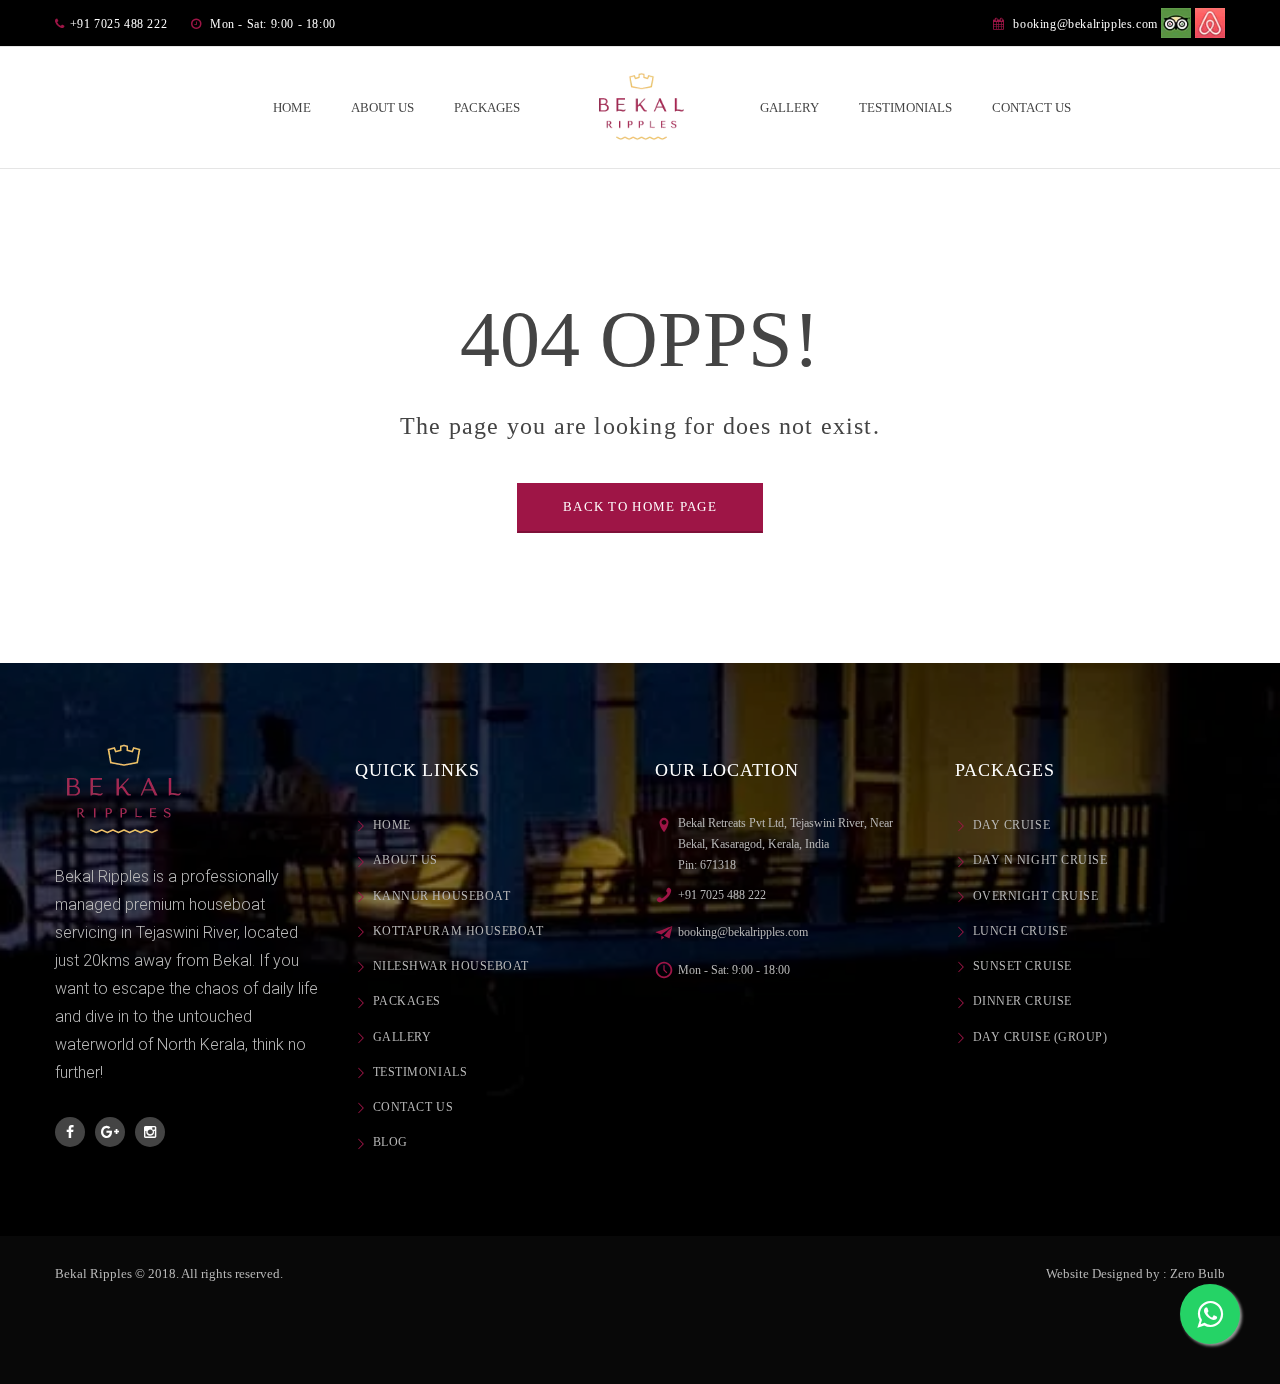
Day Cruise (1011, 825)
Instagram (150, 1132)
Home (392, 825)
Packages (407, 1001)
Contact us (413, 1107)
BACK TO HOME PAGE (640, 506)
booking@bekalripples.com (1085, 24)
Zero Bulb (1197, 1273)
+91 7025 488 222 (722, 895)
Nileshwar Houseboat (451, 966)
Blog (390, 1142)
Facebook (70, 1132)
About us (405, 860)
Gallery (402, 1037)
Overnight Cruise (1035, 896)
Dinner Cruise (1022, 1001)
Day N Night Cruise (1040, 860)
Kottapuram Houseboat (458, 931)
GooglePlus (110, 1132)
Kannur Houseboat (441, 896)
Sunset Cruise (1022, 966)
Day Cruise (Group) (1040, 1037)
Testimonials (420, 1072)
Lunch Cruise (1020, 931)
